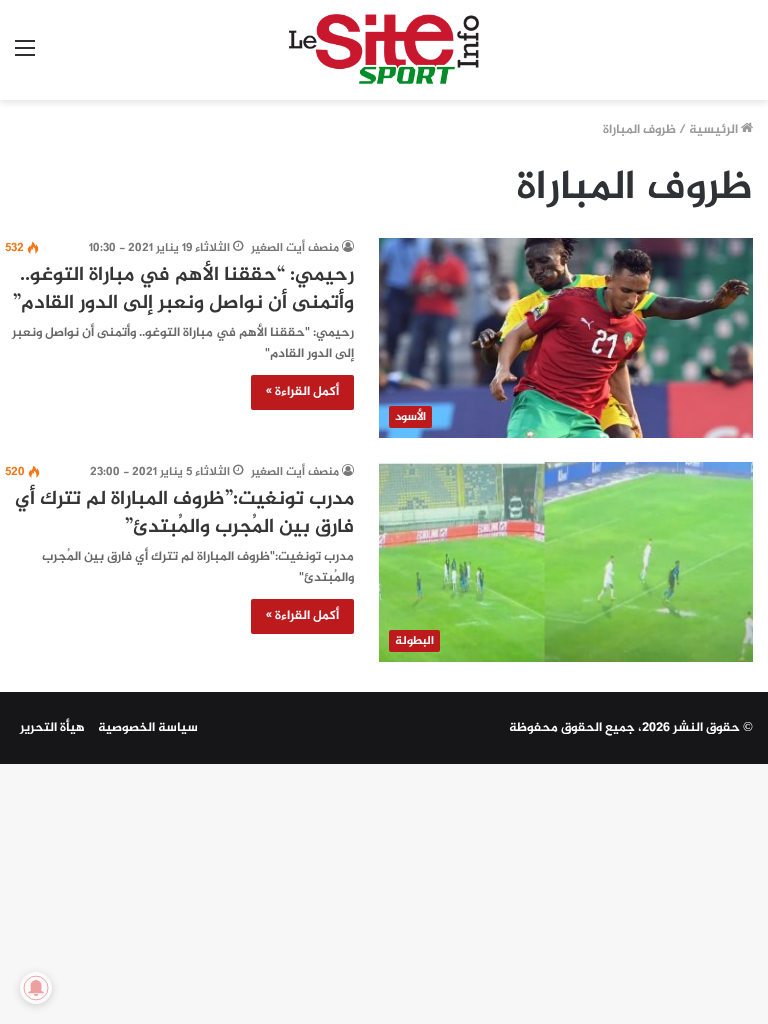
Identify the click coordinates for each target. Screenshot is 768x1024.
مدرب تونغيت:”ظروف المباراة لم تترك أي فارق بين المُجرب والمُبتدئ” (184, 513)
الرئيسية (715, 130)
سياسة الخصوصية (148, 728)
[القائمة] (25, 57)
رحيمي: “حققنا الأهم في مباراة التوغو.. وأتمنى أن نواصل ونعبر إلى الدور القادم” (183, 289)
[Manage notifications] (36, 988)
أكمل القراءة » (302, 392)
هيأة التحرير (52, 728)
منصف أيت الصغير (295, 248)
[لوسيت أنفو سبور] (384, 50)
